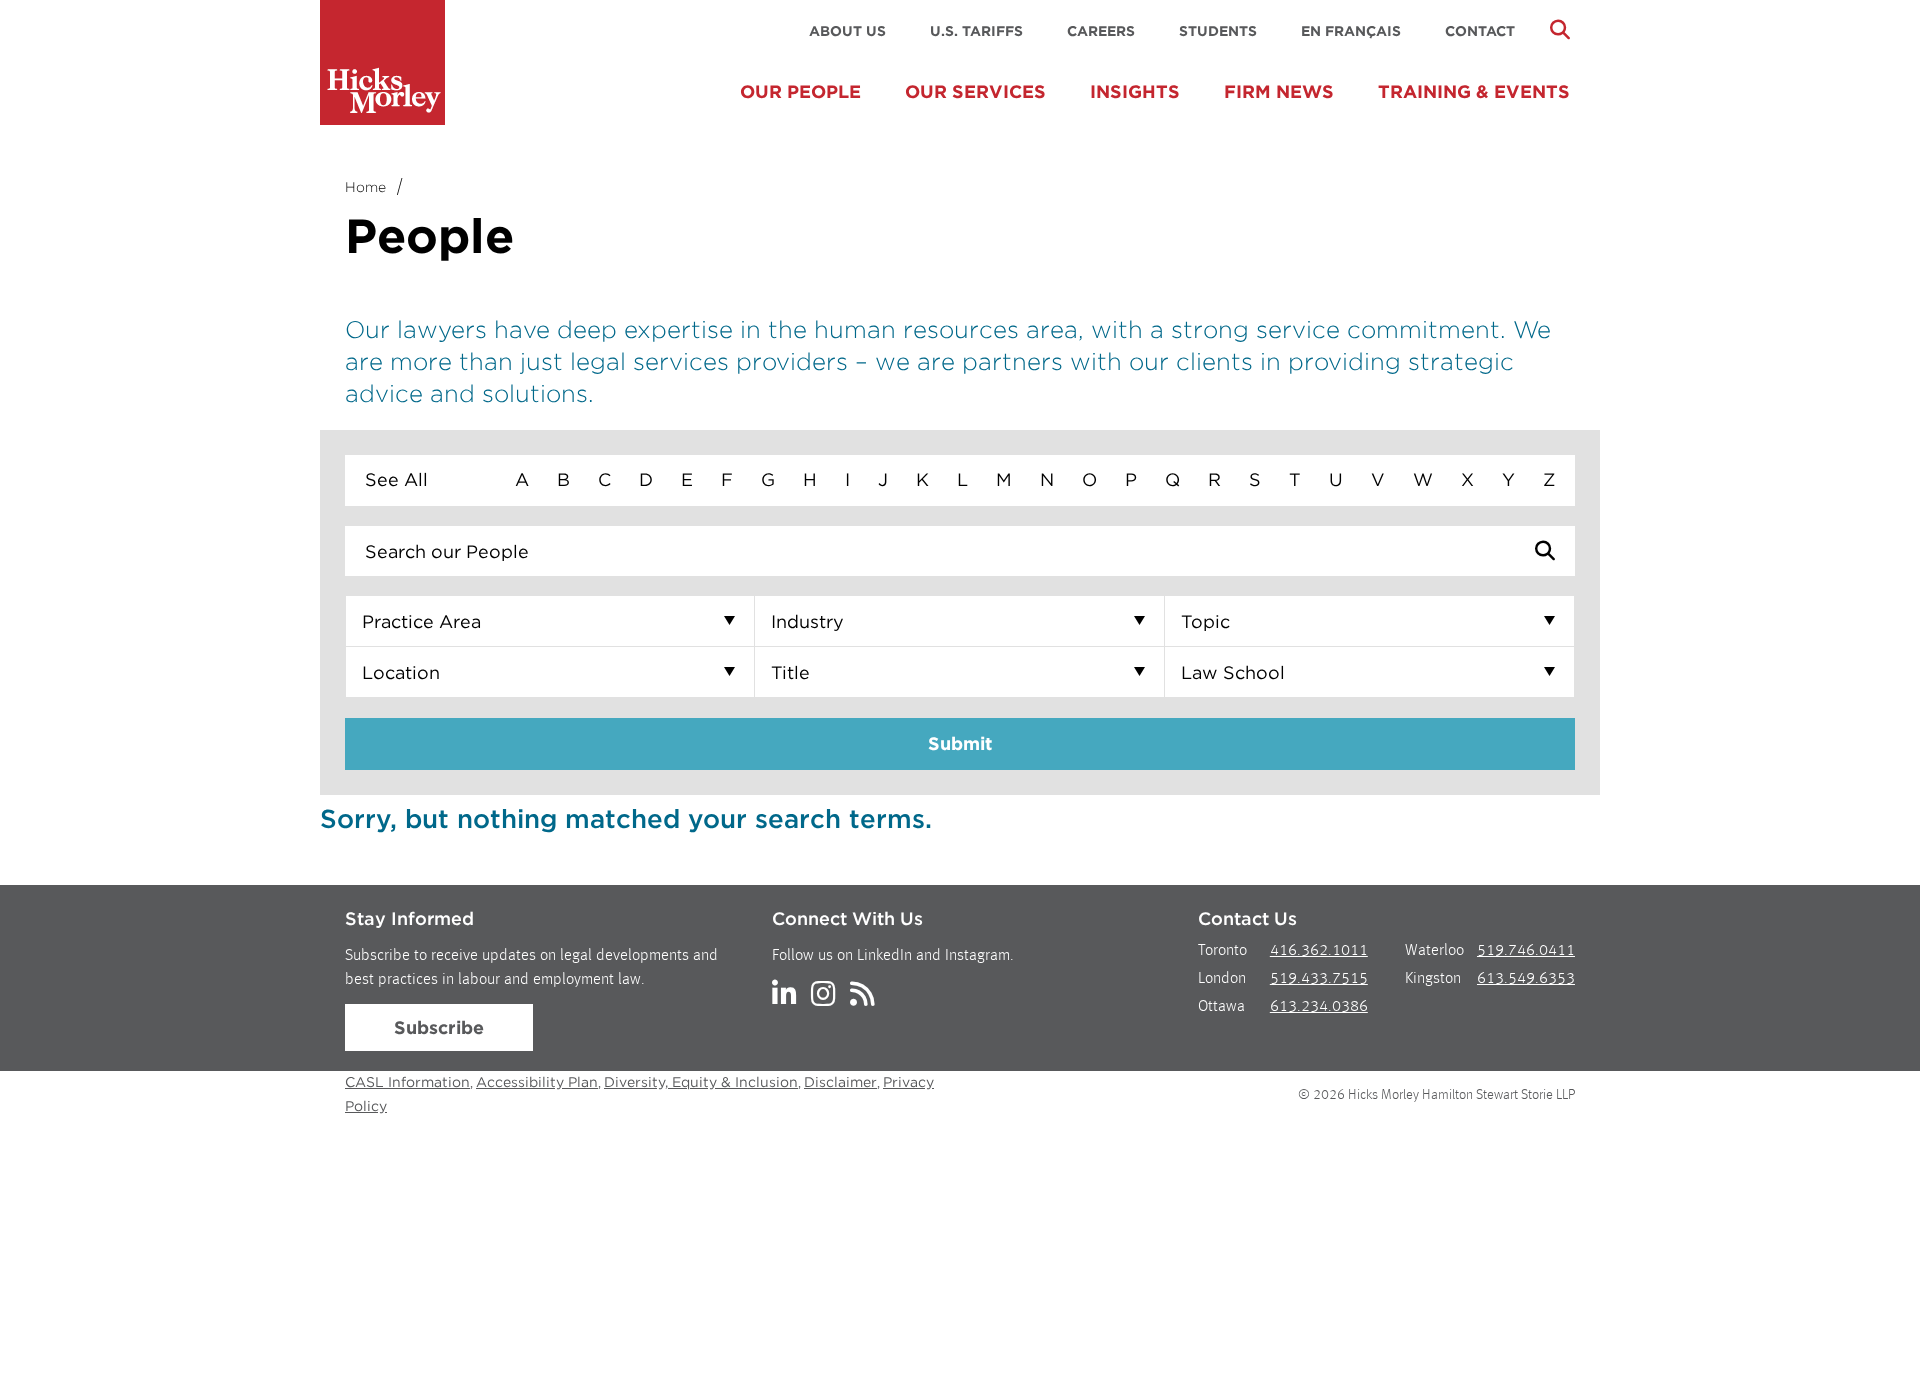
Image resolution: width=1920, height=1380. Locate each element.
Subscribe (439, 1027)
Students (1218, 31)
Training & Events (1474, 91)
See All (396, 479)
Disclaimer (840, 1082)
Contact (1480, 31)
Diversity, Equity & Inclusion (701, 1082)
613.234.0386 (1319, 1007)
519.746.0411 (1526, 951)
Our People (800, 91)
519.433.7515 (1319, 979)
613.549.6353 (1526, 979)
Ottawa (1221, 1007)
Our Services (975, 91)
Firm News (1279, 91)
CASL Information (407, 1082)
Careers (1101, 31)
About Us (847, 31)
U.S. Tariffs (976, 31)
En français (1351, 31)
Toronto (1222, 951)
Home (365, 187)
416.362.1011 (1319, 951)
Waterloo (1434, 951)
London (1222, 979)
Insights (1135, 91)
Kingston (1433, 979)
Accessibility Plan (537, 1082)
